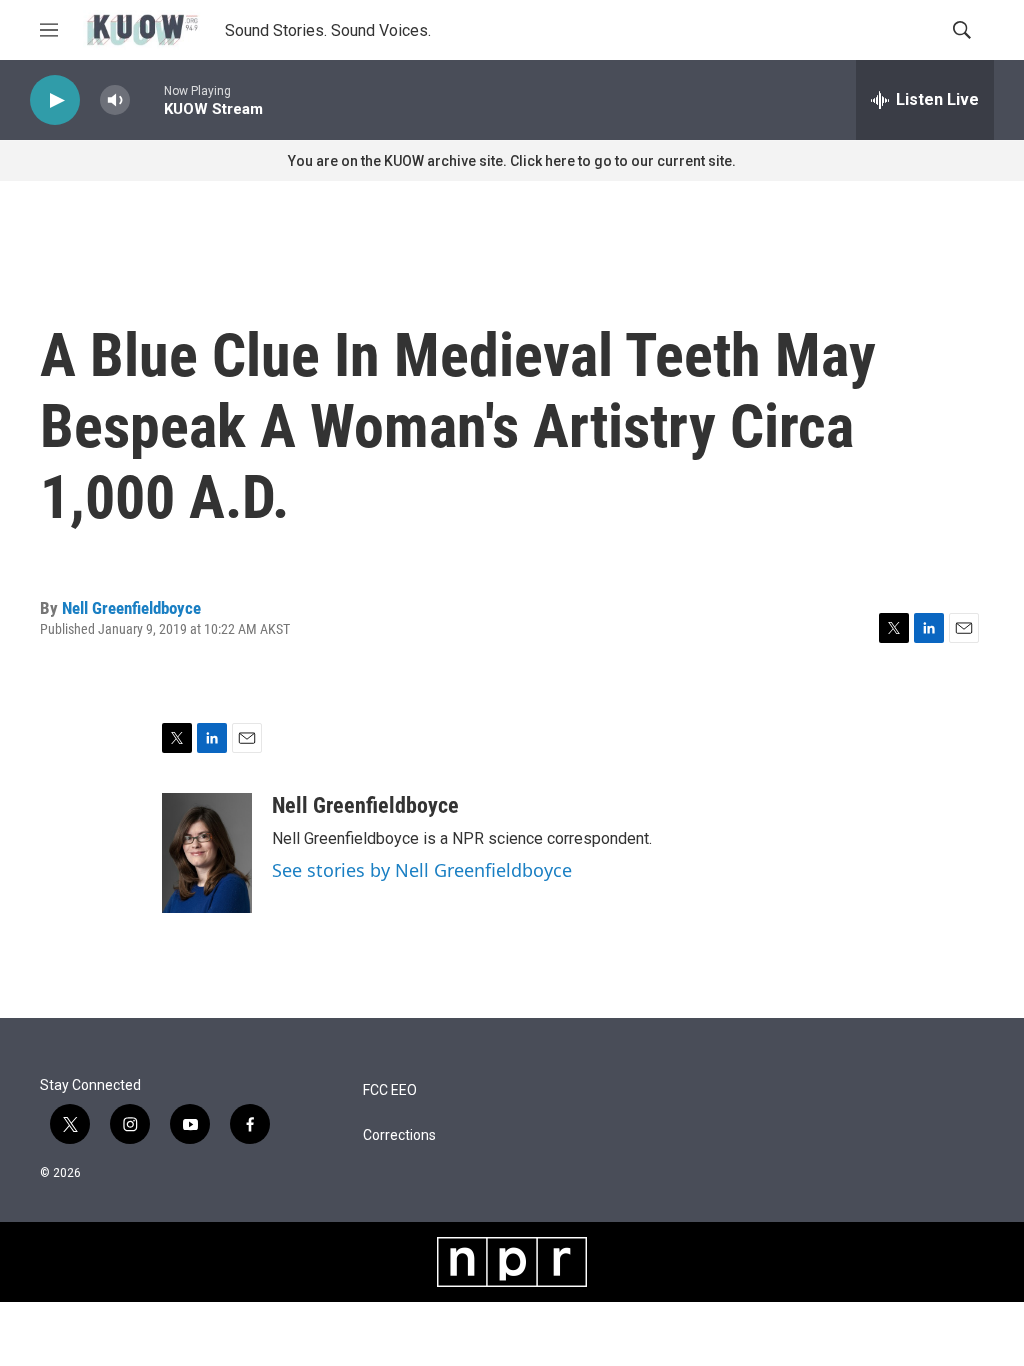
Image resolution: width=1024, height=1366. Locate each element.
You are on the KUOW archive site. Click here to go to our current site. (512, 161)
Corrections (399, 1135)
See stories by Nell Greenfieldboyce (422, 870)
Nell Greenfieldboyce (131, 608)
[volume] (115, 100)
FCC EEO (390, 1090)
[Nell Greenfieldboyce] (207, 853)
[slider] (147, 99)
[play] (55, 100)
